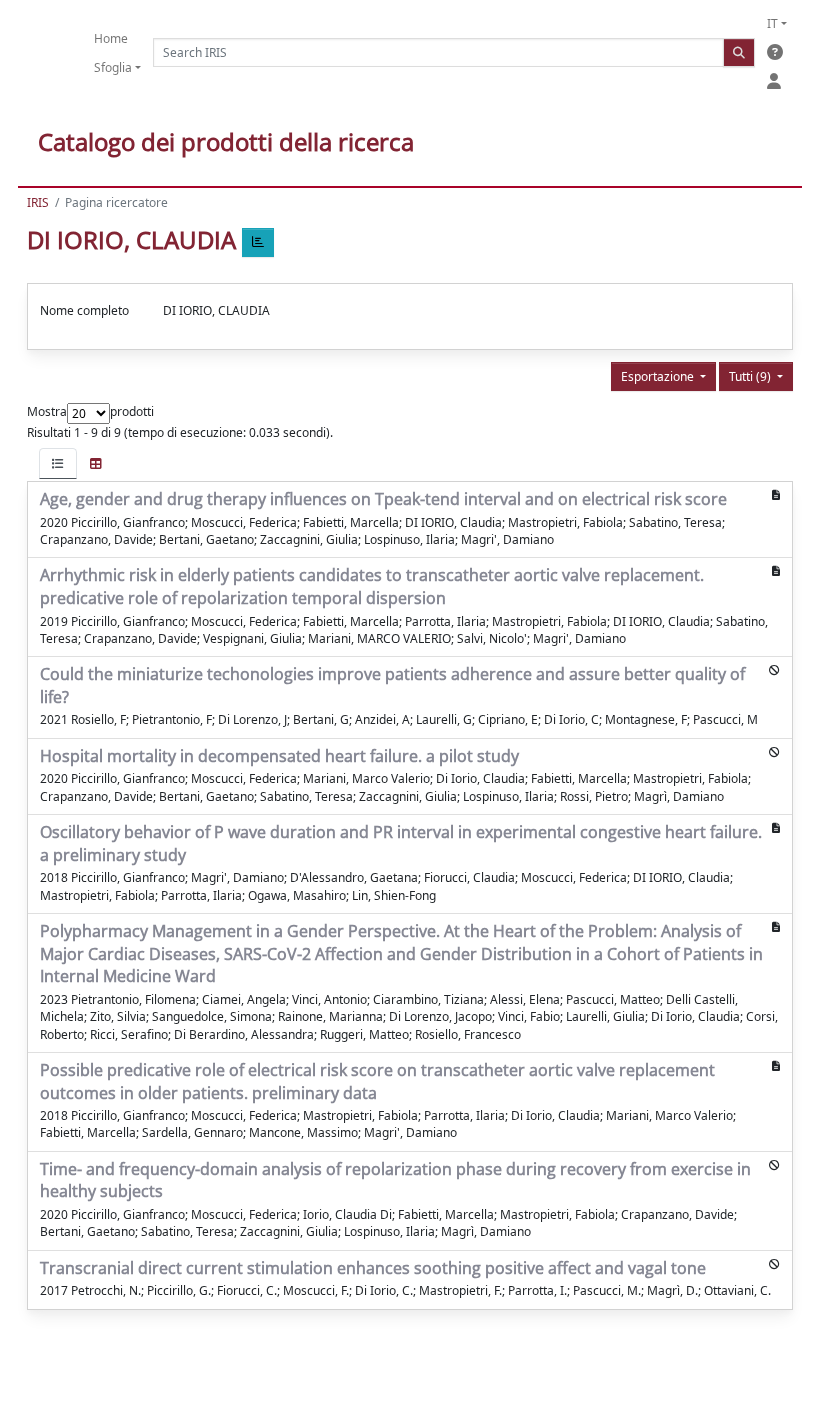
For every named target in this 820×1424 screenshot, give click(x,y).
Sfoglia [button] (113, 67)
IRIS (38, 202)
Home (111, 38)
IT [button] (772, 23)
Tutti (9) (751, 376)
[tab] (58, 463)
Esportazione (659, 376)
